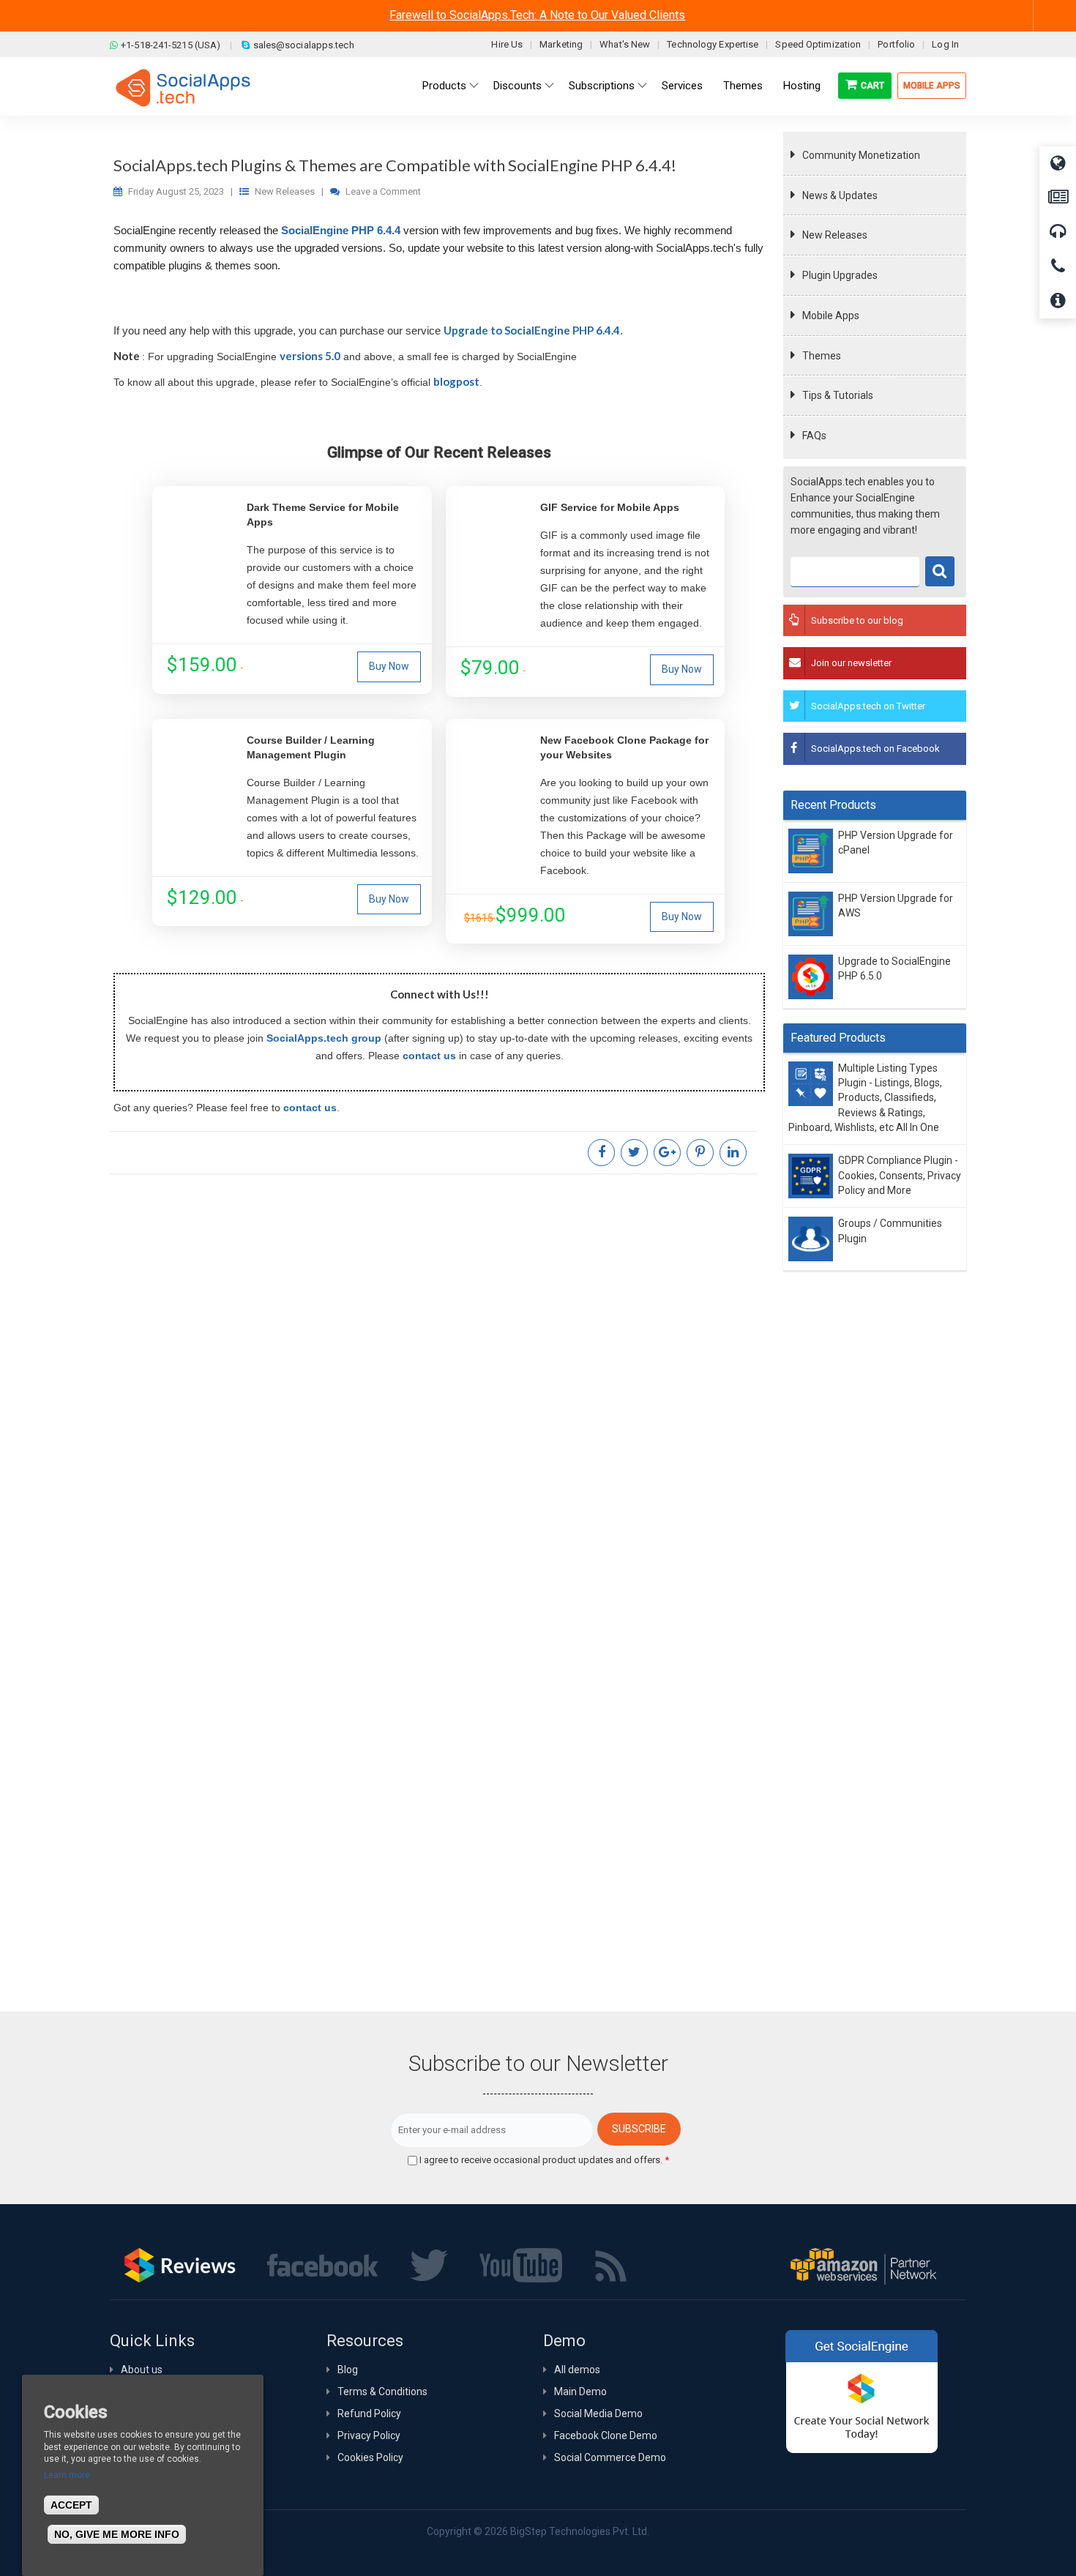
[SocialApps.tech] (183, 87)
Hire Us (507, 44)
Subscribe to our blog (857, 620)
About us (142, 2370)
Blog (348, 2370)
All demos (577, 2370)
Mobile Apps (932, 86)
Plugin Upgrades (840, 275)
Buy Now (389, 666)
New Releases (835, 235)
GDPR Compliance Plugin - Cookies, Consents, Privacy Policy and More (900, 1176)
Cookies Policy (370, 2457)
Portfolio (896, 44)
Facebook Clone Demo (606, 2435)
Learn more (67, 2475)
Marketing (561, 44)
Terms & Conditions (382, 2392)
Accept (71, 2505)
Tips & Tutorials (838, 395)
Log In (945, 44)
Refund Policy (369, 2413)
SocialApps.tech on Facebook (875, 748)
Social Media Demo (598, 2413)
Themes (822, 356)
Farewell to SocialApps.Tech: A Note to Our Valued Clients (537, 15)
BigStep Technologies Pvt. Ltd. (580, 2531)
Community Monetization (861, 155)
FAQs (814, 436)
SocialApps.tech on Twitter (868, 706)
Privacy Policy (369, 2435)
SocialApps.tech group (324, 1038)
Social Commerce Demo (610, 2457)
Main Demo (580, 2392)
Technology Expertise (713, 44)
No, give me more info (117, 2534)
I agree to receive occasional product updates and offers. (544, 2160)
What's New (625, 44)
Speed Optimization (818, 44)
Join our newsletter (851, 663)
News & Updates (840, 195)
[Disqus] (439, 1379)
